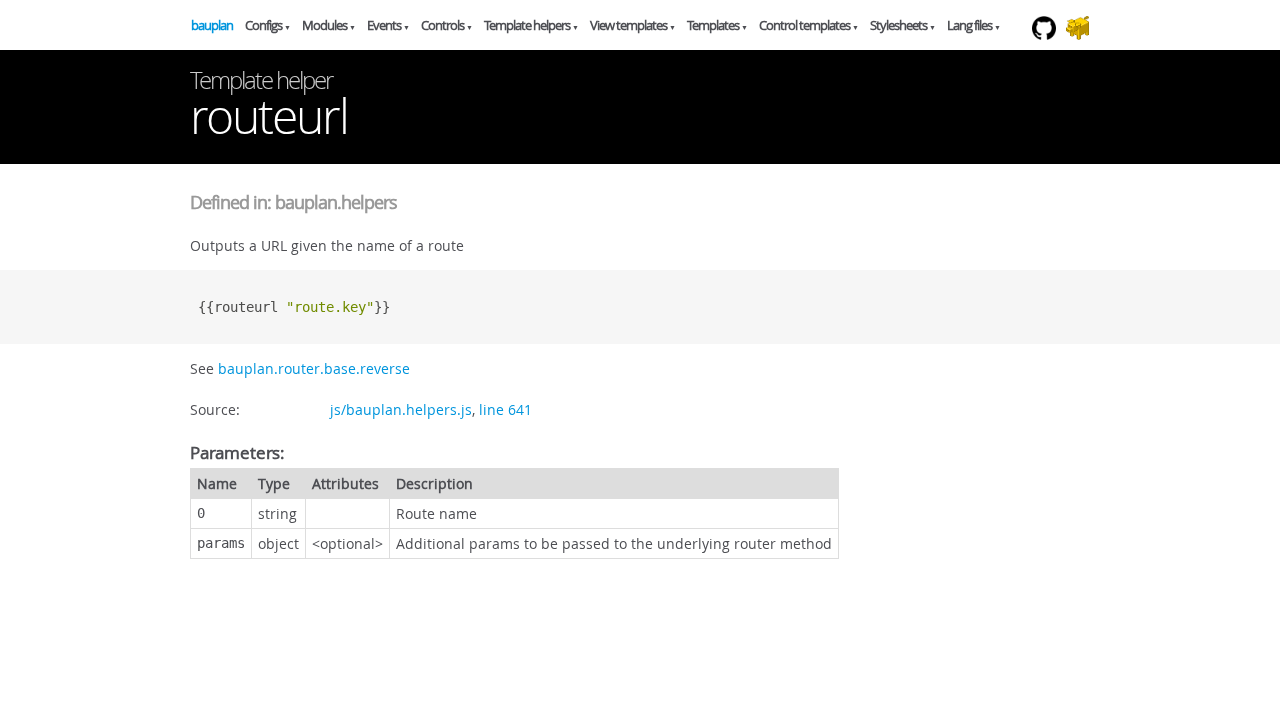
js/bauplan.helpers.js (401, 409)
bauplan (212, 25)
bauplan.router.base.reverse (314, 368)
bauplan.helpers (336, 202)
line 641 (505, 409)
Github (1049, 49)
